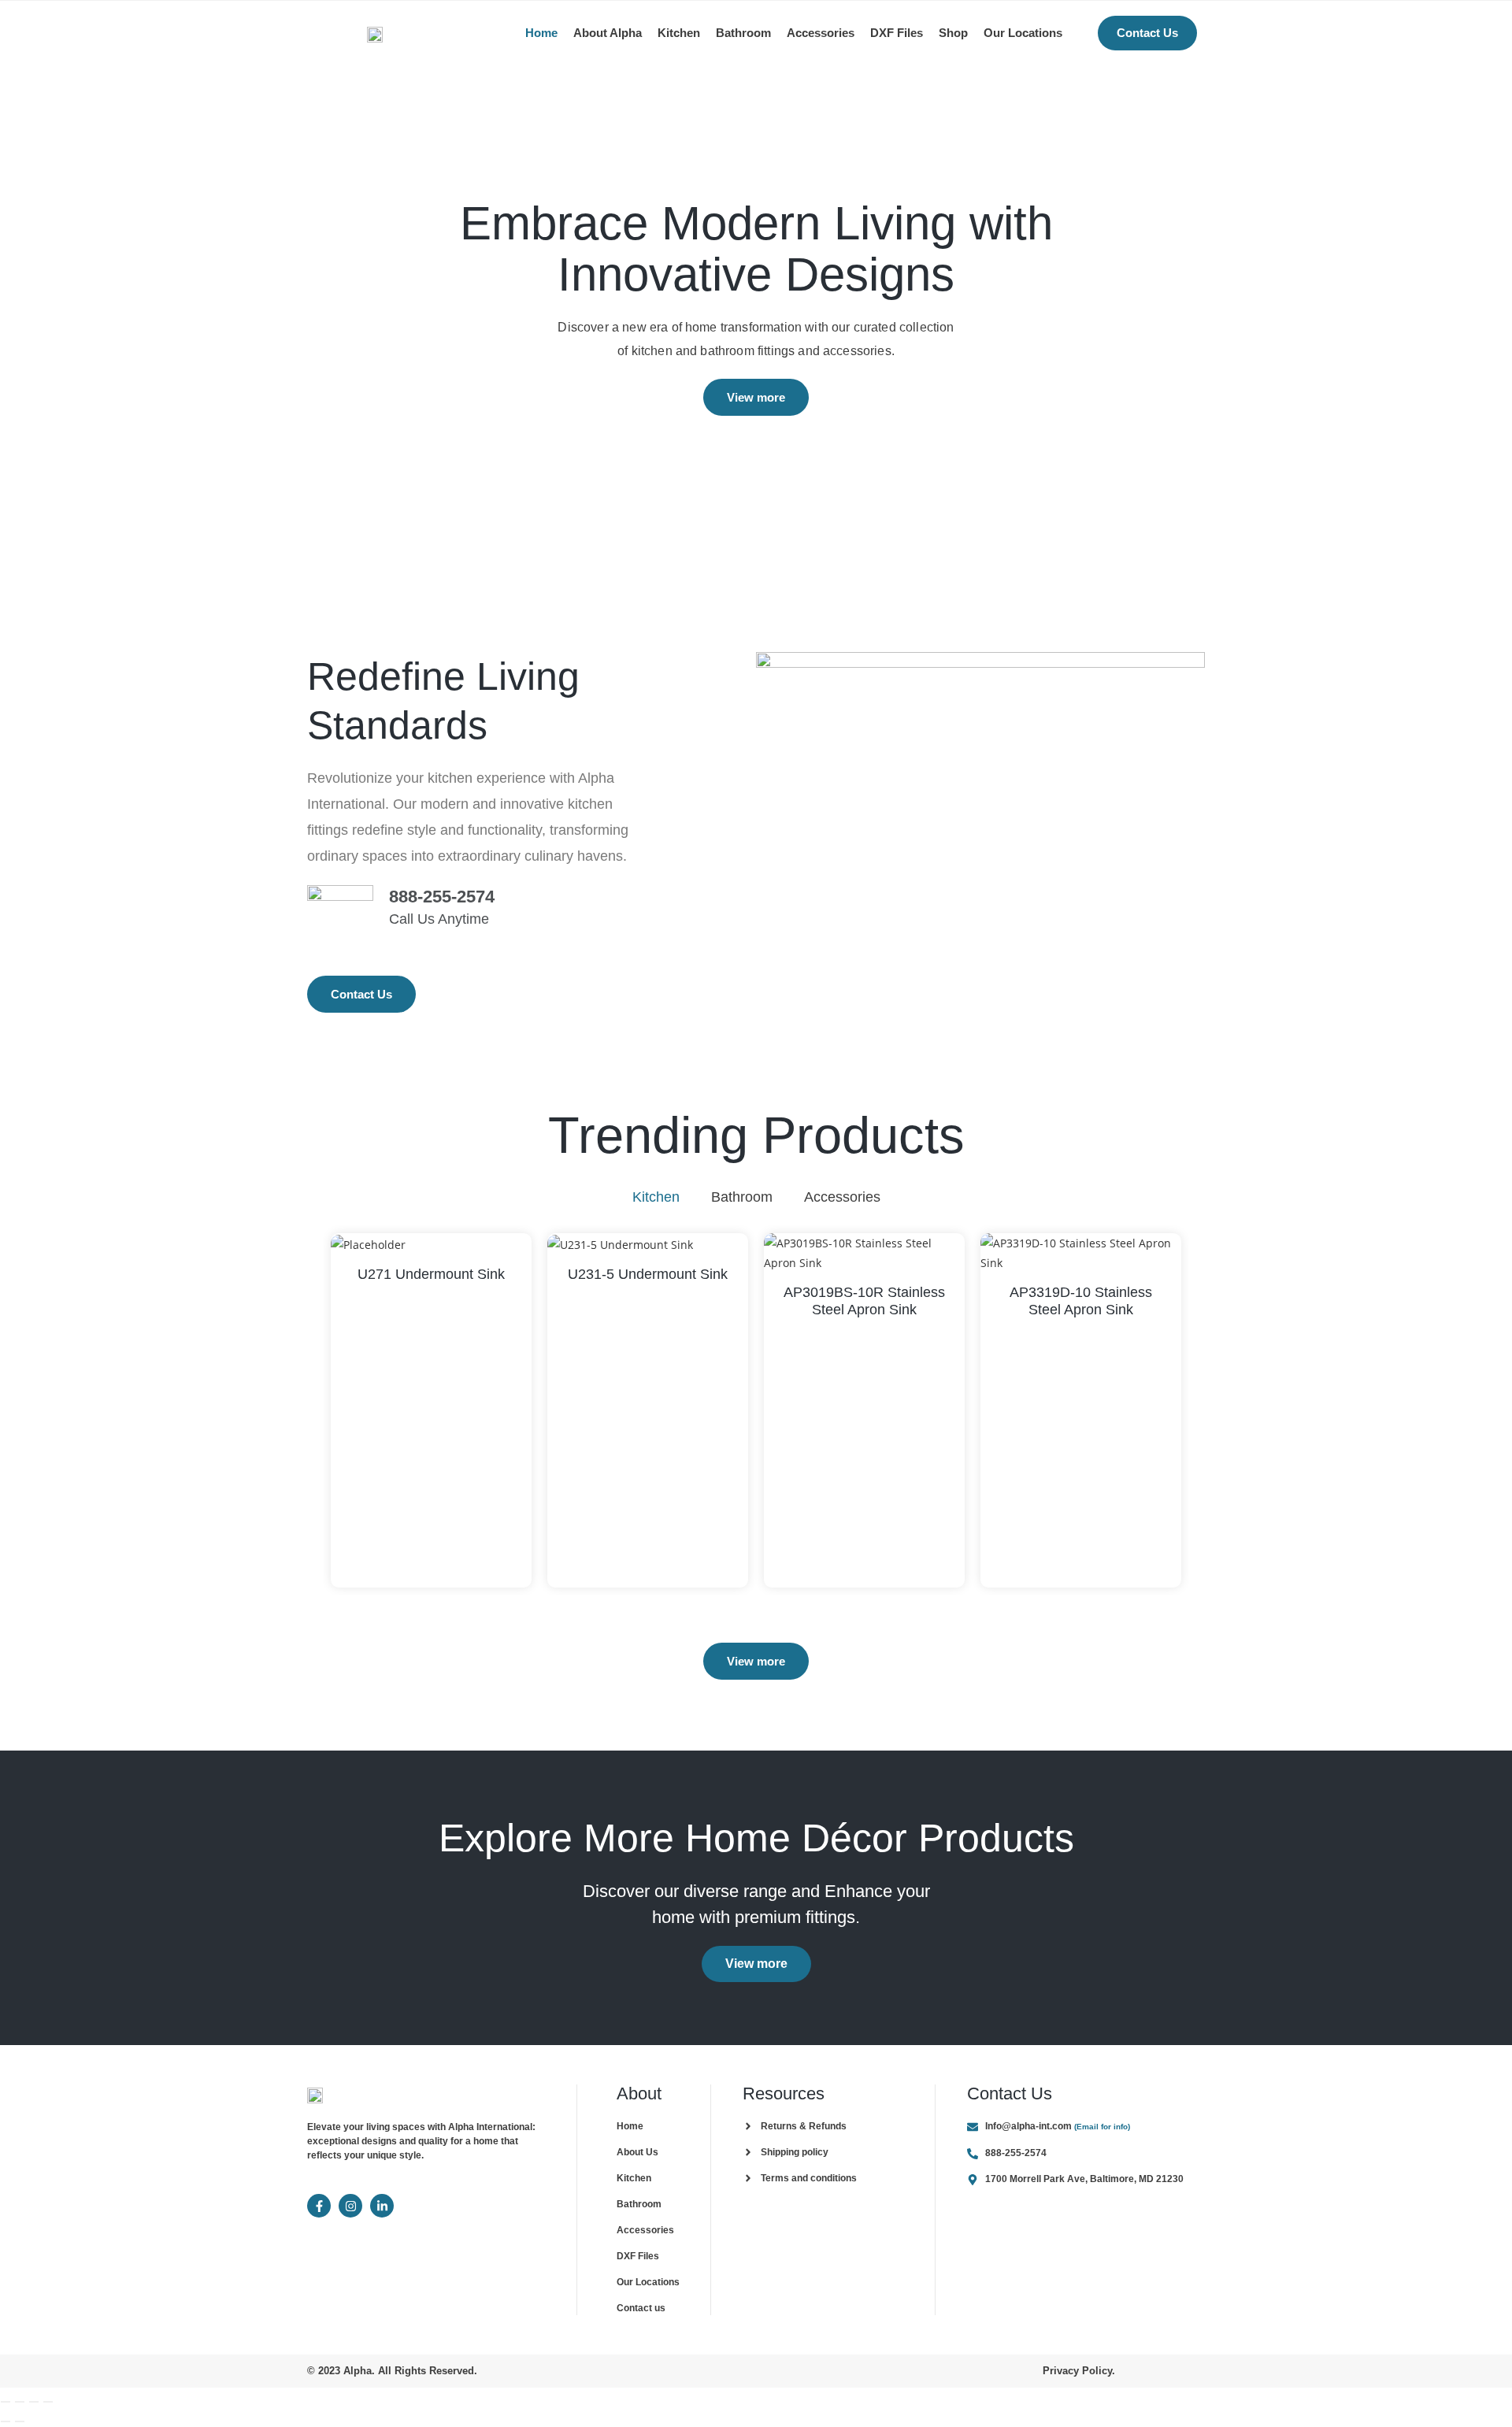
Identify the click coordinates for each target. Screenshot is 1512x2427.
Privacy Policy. (1079, 2371)
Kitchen (679, 33)
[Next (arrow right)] (20, 2421)
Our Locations (1023, 33)
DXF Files (897, 33)
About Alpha (608, 33)
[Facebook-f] (319, 2206)
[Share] (34, 2402)
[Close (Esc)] (48, 2402)
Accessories (821, 33)
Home (541, 33)
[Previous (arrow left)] (6, 2421)
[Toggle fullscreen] (20, 2402)
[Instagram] (350, 2206)
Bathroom (743, 33)
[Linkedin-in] (382, 2206)
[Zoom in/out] (6, 2402)
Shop (953, 33)
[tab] (656, 1197)
